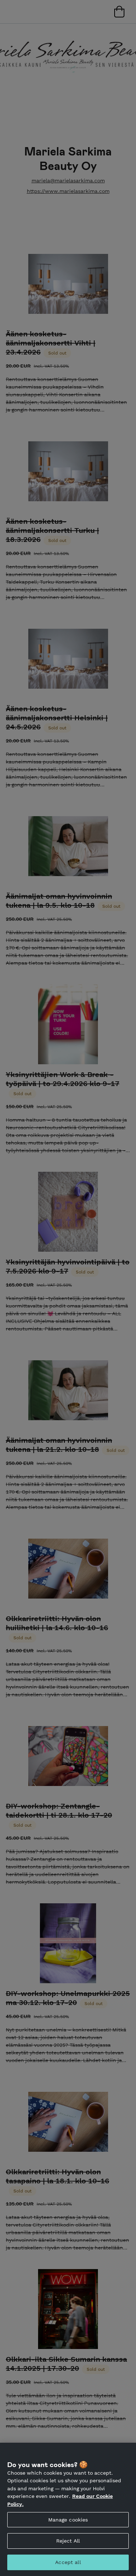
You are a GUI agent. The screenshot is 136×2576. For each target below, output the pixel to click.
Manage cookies (68, 2520)
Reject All (68, 2541)
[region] (68, 2509)
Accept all (68, 2562)
